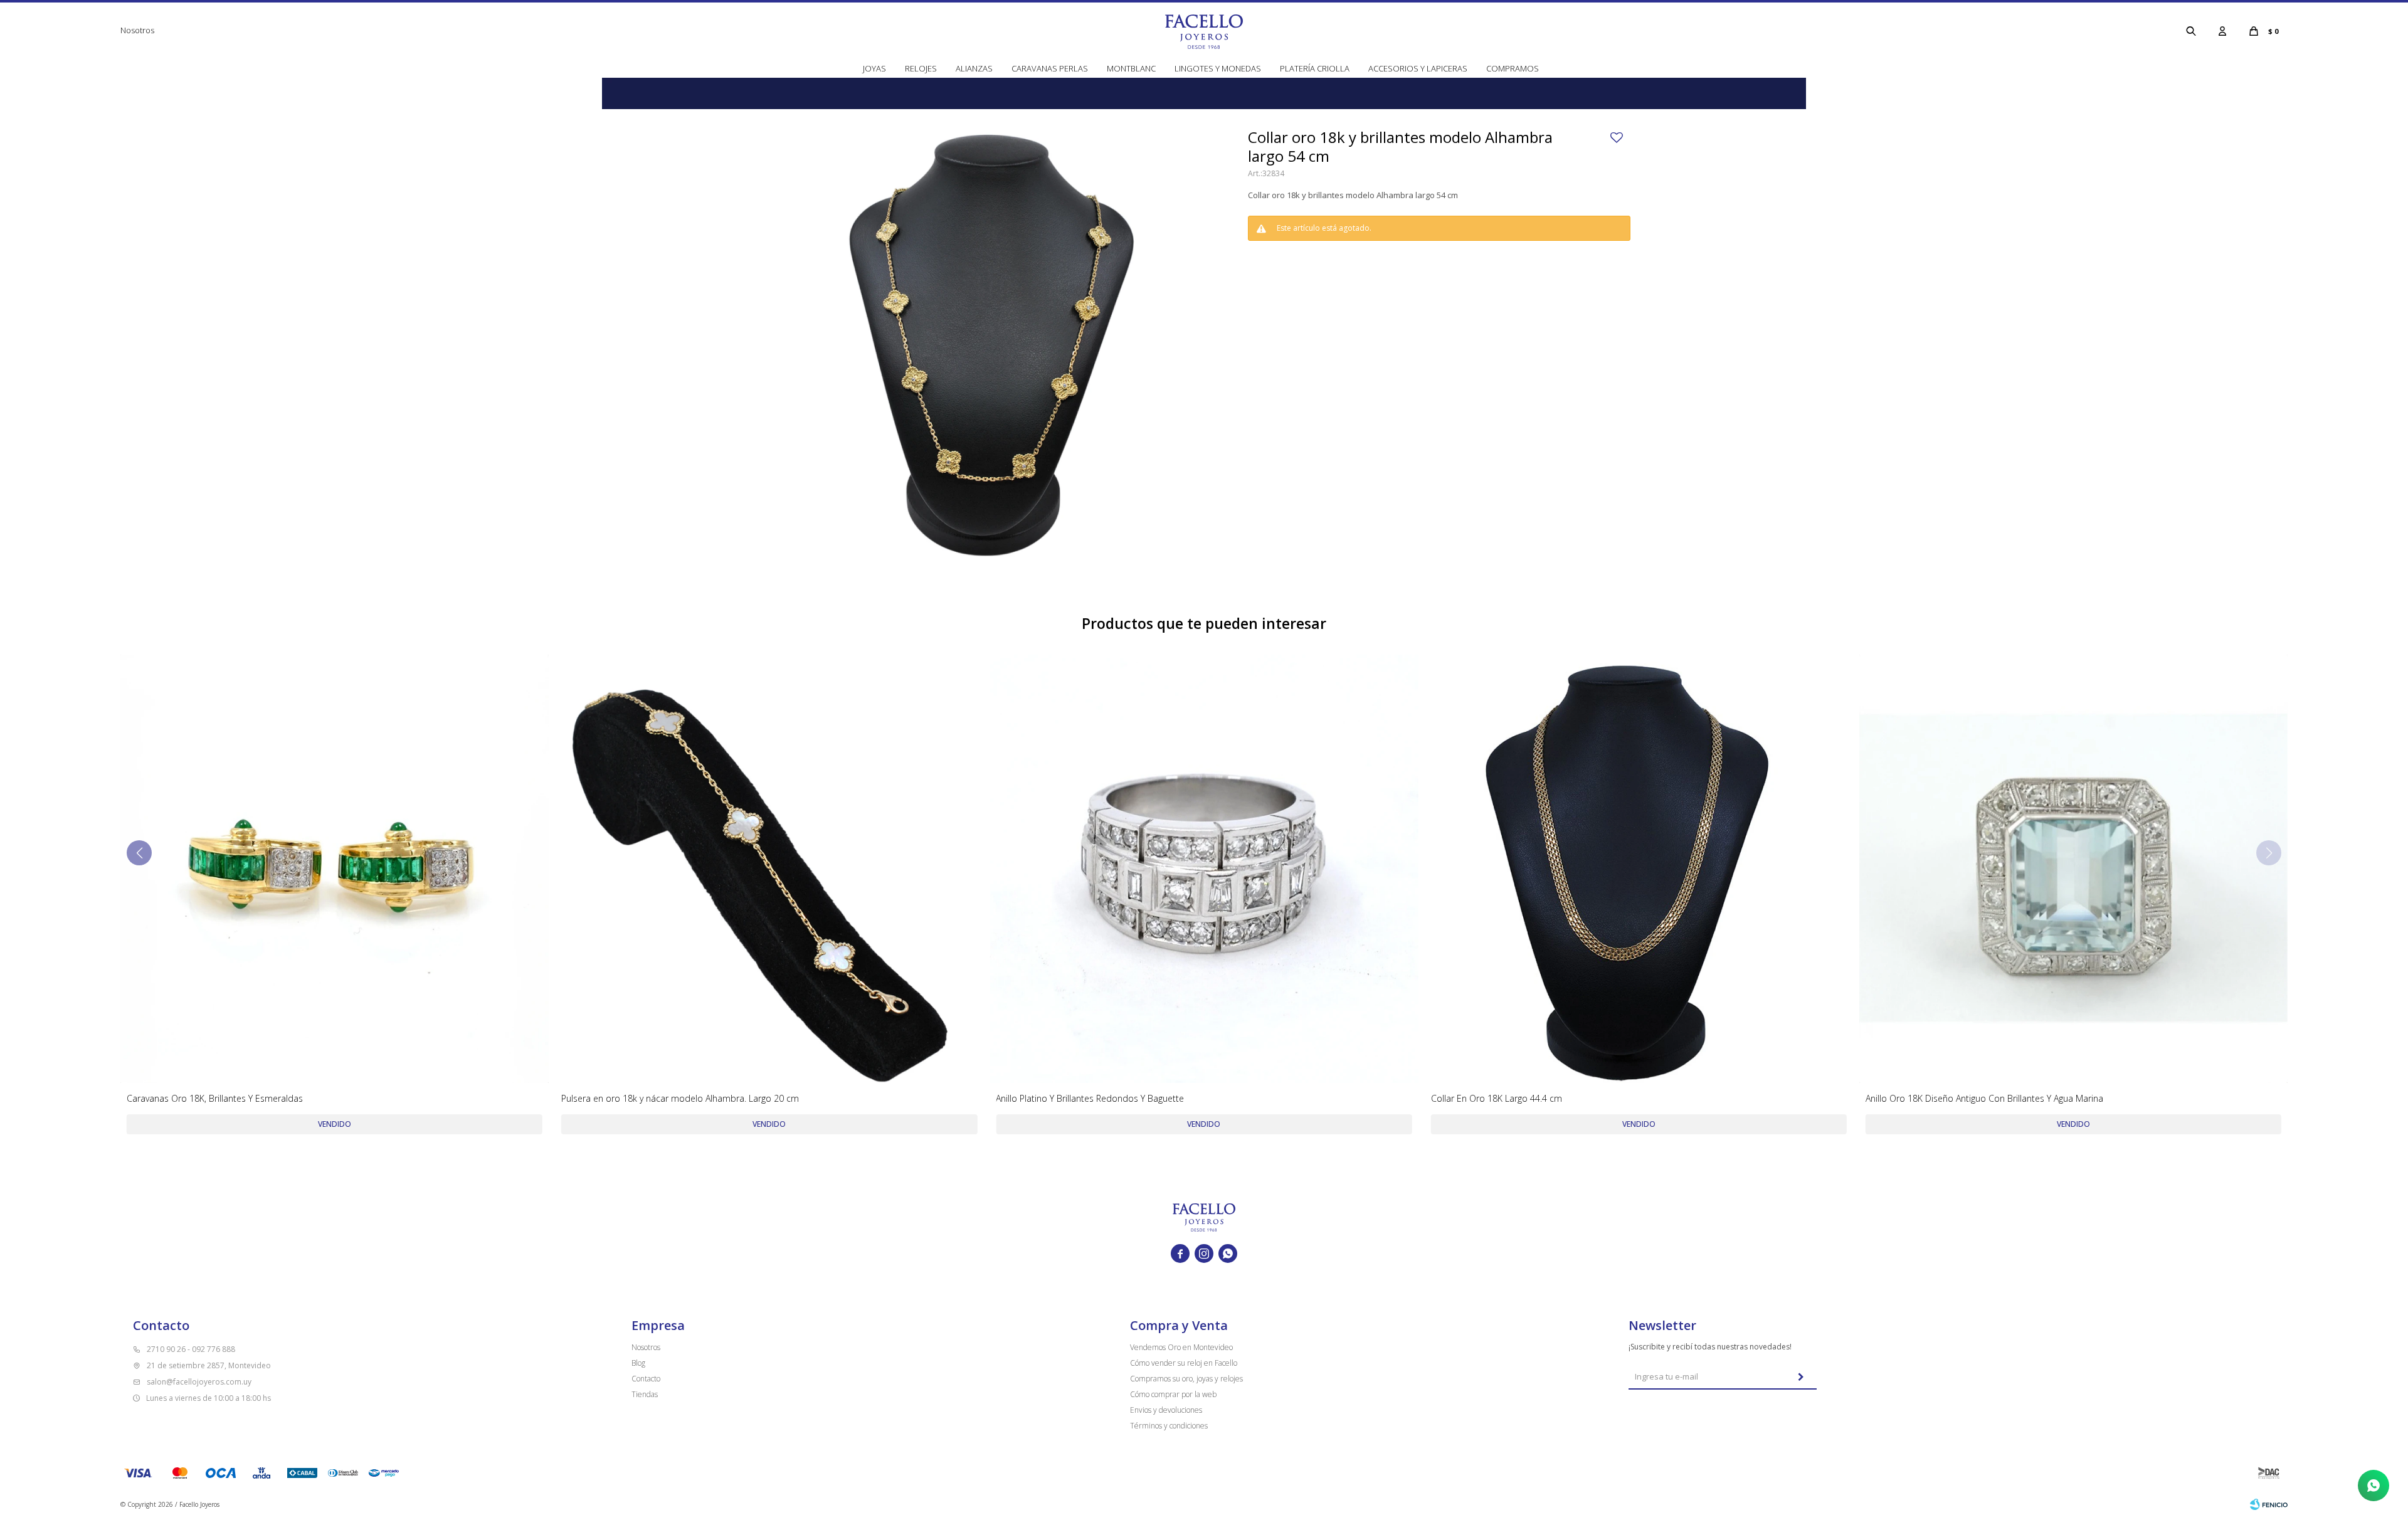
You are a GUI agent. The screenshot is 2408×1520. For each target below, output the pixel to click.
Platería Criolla (1315, 68)
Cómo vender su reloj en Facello (1184, 1363)
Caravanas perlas (1050, 68)
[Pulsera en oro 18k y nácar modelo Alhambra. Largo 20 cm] (769, 869)
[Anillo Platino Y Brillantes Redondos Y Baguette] (1204, 869)
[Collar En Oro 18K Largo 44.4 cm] (1639, 869)
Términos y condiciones (1169, 1426)
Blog (638, 1363)
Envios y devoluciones (1166, 1410)
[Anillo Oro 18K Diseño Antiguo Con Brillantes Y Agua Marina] (2073, 869)
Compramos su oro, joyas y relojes (1186, 1379)
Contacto (646, 1379)
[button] (2191, 31)
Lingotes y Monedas (1218, 68)
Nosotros (137, 30)
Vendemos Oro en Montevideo (1181, 1347)
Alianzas (974, 68)
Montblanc (1131, 68)
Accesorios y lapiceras (1418, 68)
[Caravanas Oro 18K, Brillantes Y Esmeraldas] (335, 869)
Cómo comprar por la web (1173, 1394)
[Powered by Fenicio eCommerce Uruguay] (2269, 1504)
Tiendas (645, 1394)
